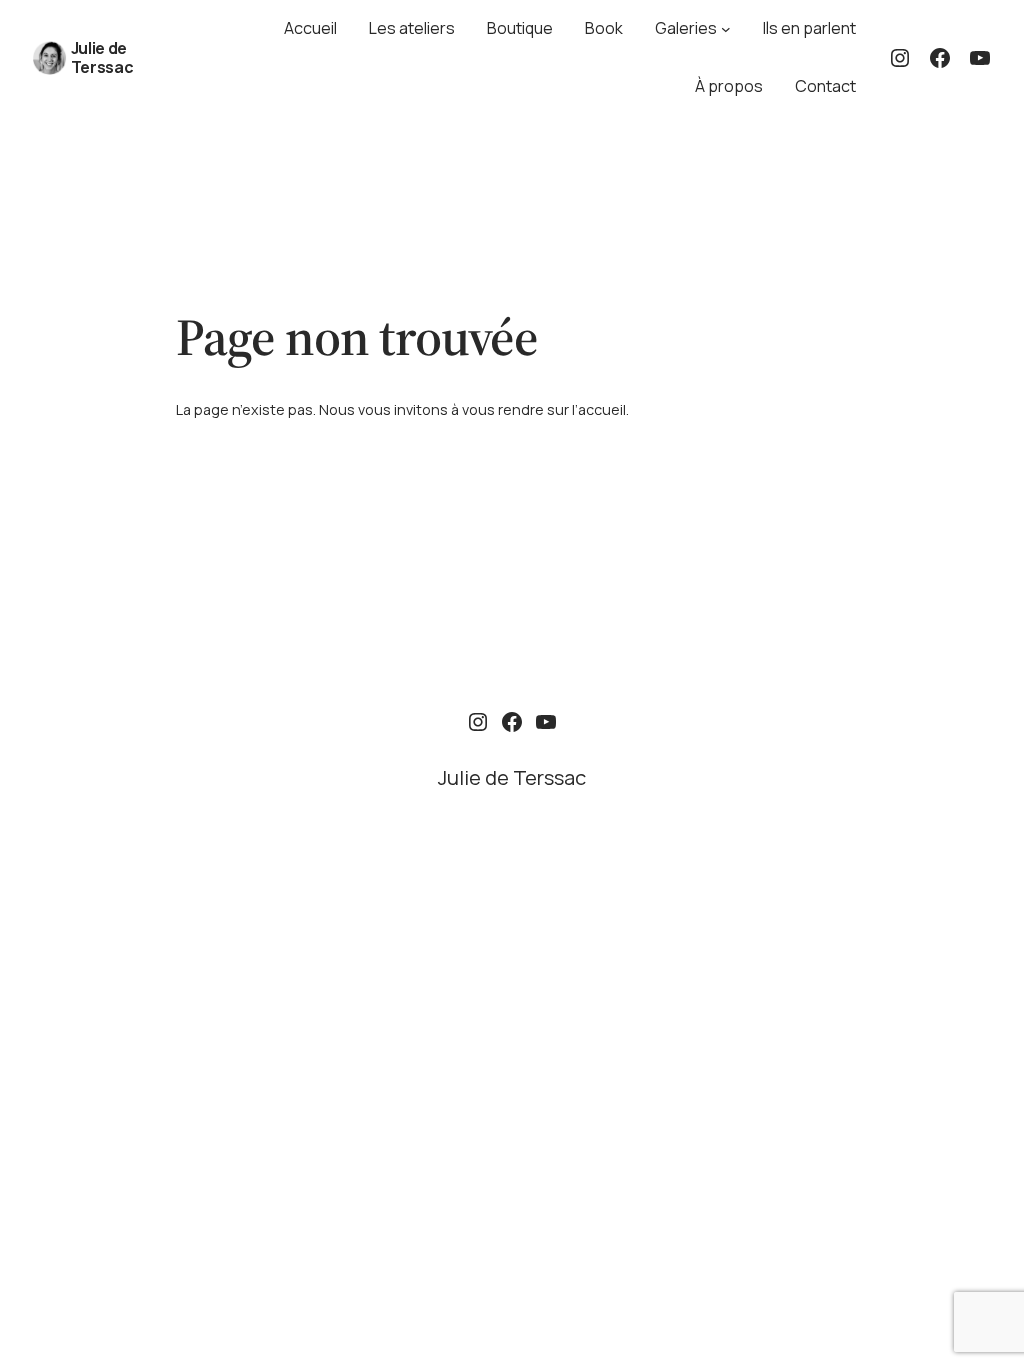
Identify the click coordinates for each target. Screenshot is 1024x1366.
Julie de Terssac (102, 57)
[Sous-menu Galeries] (726, 29)
